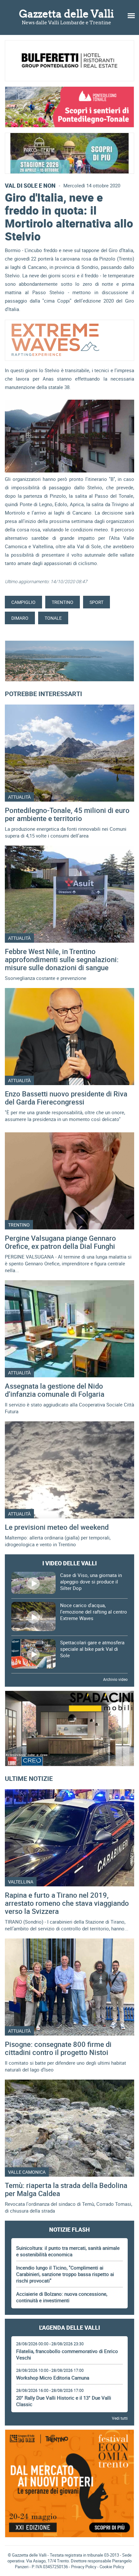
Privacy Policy (84, 2567)
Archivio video (115, 1679)
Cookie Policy (112, 2567)
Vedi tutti (120, 2418)
